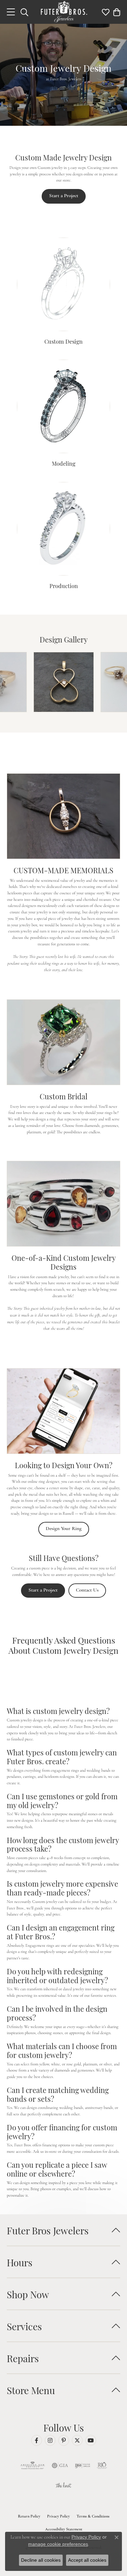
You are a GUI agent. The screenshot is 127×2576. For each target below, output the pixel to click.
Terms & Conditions (93, 2516)
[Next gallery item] (113, 682)
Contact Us (87, 1590)
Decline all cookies (41, 2560)
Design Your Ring (64, 1528)
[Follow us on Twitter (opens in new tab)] (77, 2440)
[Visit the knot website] (63, 2486)
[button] (24, 12)
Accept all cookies (87, 2560)
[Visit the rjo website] (102, 2466)
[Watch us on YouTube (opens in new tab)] (91, 2440)
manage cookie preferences (58, 2544)
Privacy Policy (58, 2516)
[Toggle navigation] (11, 12)
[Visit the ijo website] (82, 2466)
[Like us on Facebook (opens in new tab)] (37, 2440)
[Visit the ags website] (33, 2466)
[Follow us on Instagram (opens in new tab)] (50, 2440)
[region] (63, 682)
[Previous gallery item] (14, 682)
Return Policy (29, 2516)
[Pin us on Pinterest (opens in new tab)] (64, 2440)
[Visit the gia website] (60, 2466)
